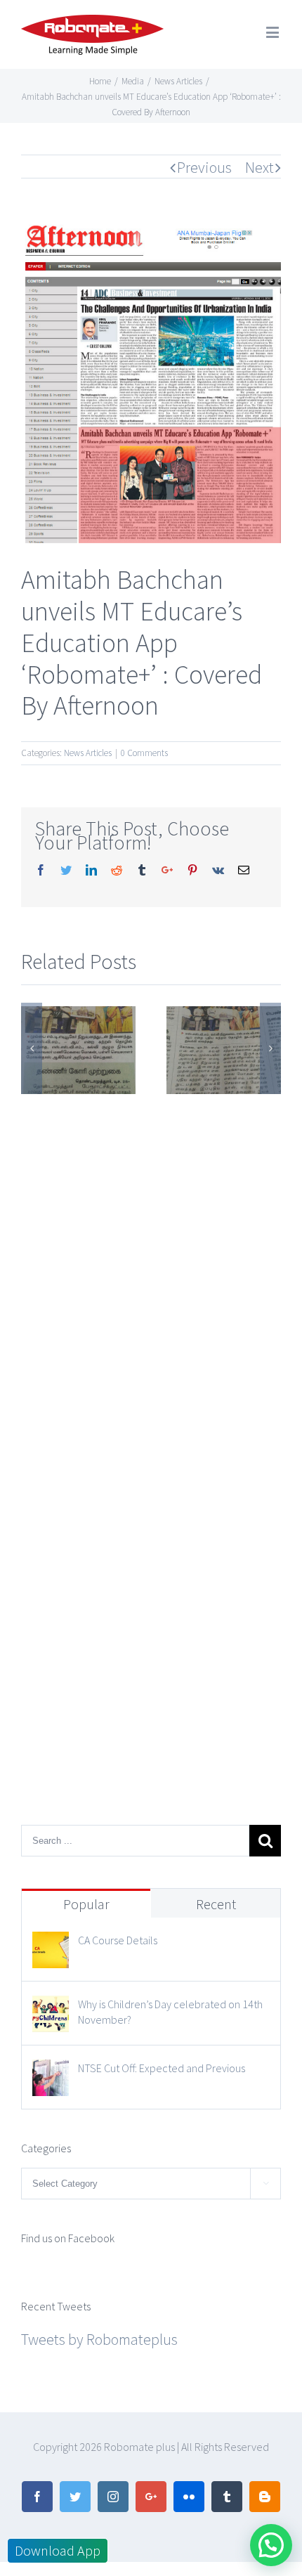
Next (260, 167)
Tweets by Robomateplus (99, 2339)
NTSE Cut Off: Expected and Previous (162, 2068)
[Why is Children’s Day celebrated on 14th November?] (51, 2008)
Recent (216, 1904)
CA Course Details (118, 1940)
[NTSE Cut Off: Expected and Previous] (51, 2072)
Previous (204, 167)
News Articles (88, 753)
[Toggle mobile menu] (274, 32)
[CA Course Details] (51, 1944)
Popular (86, 1904)
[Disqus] (151, 1274)
